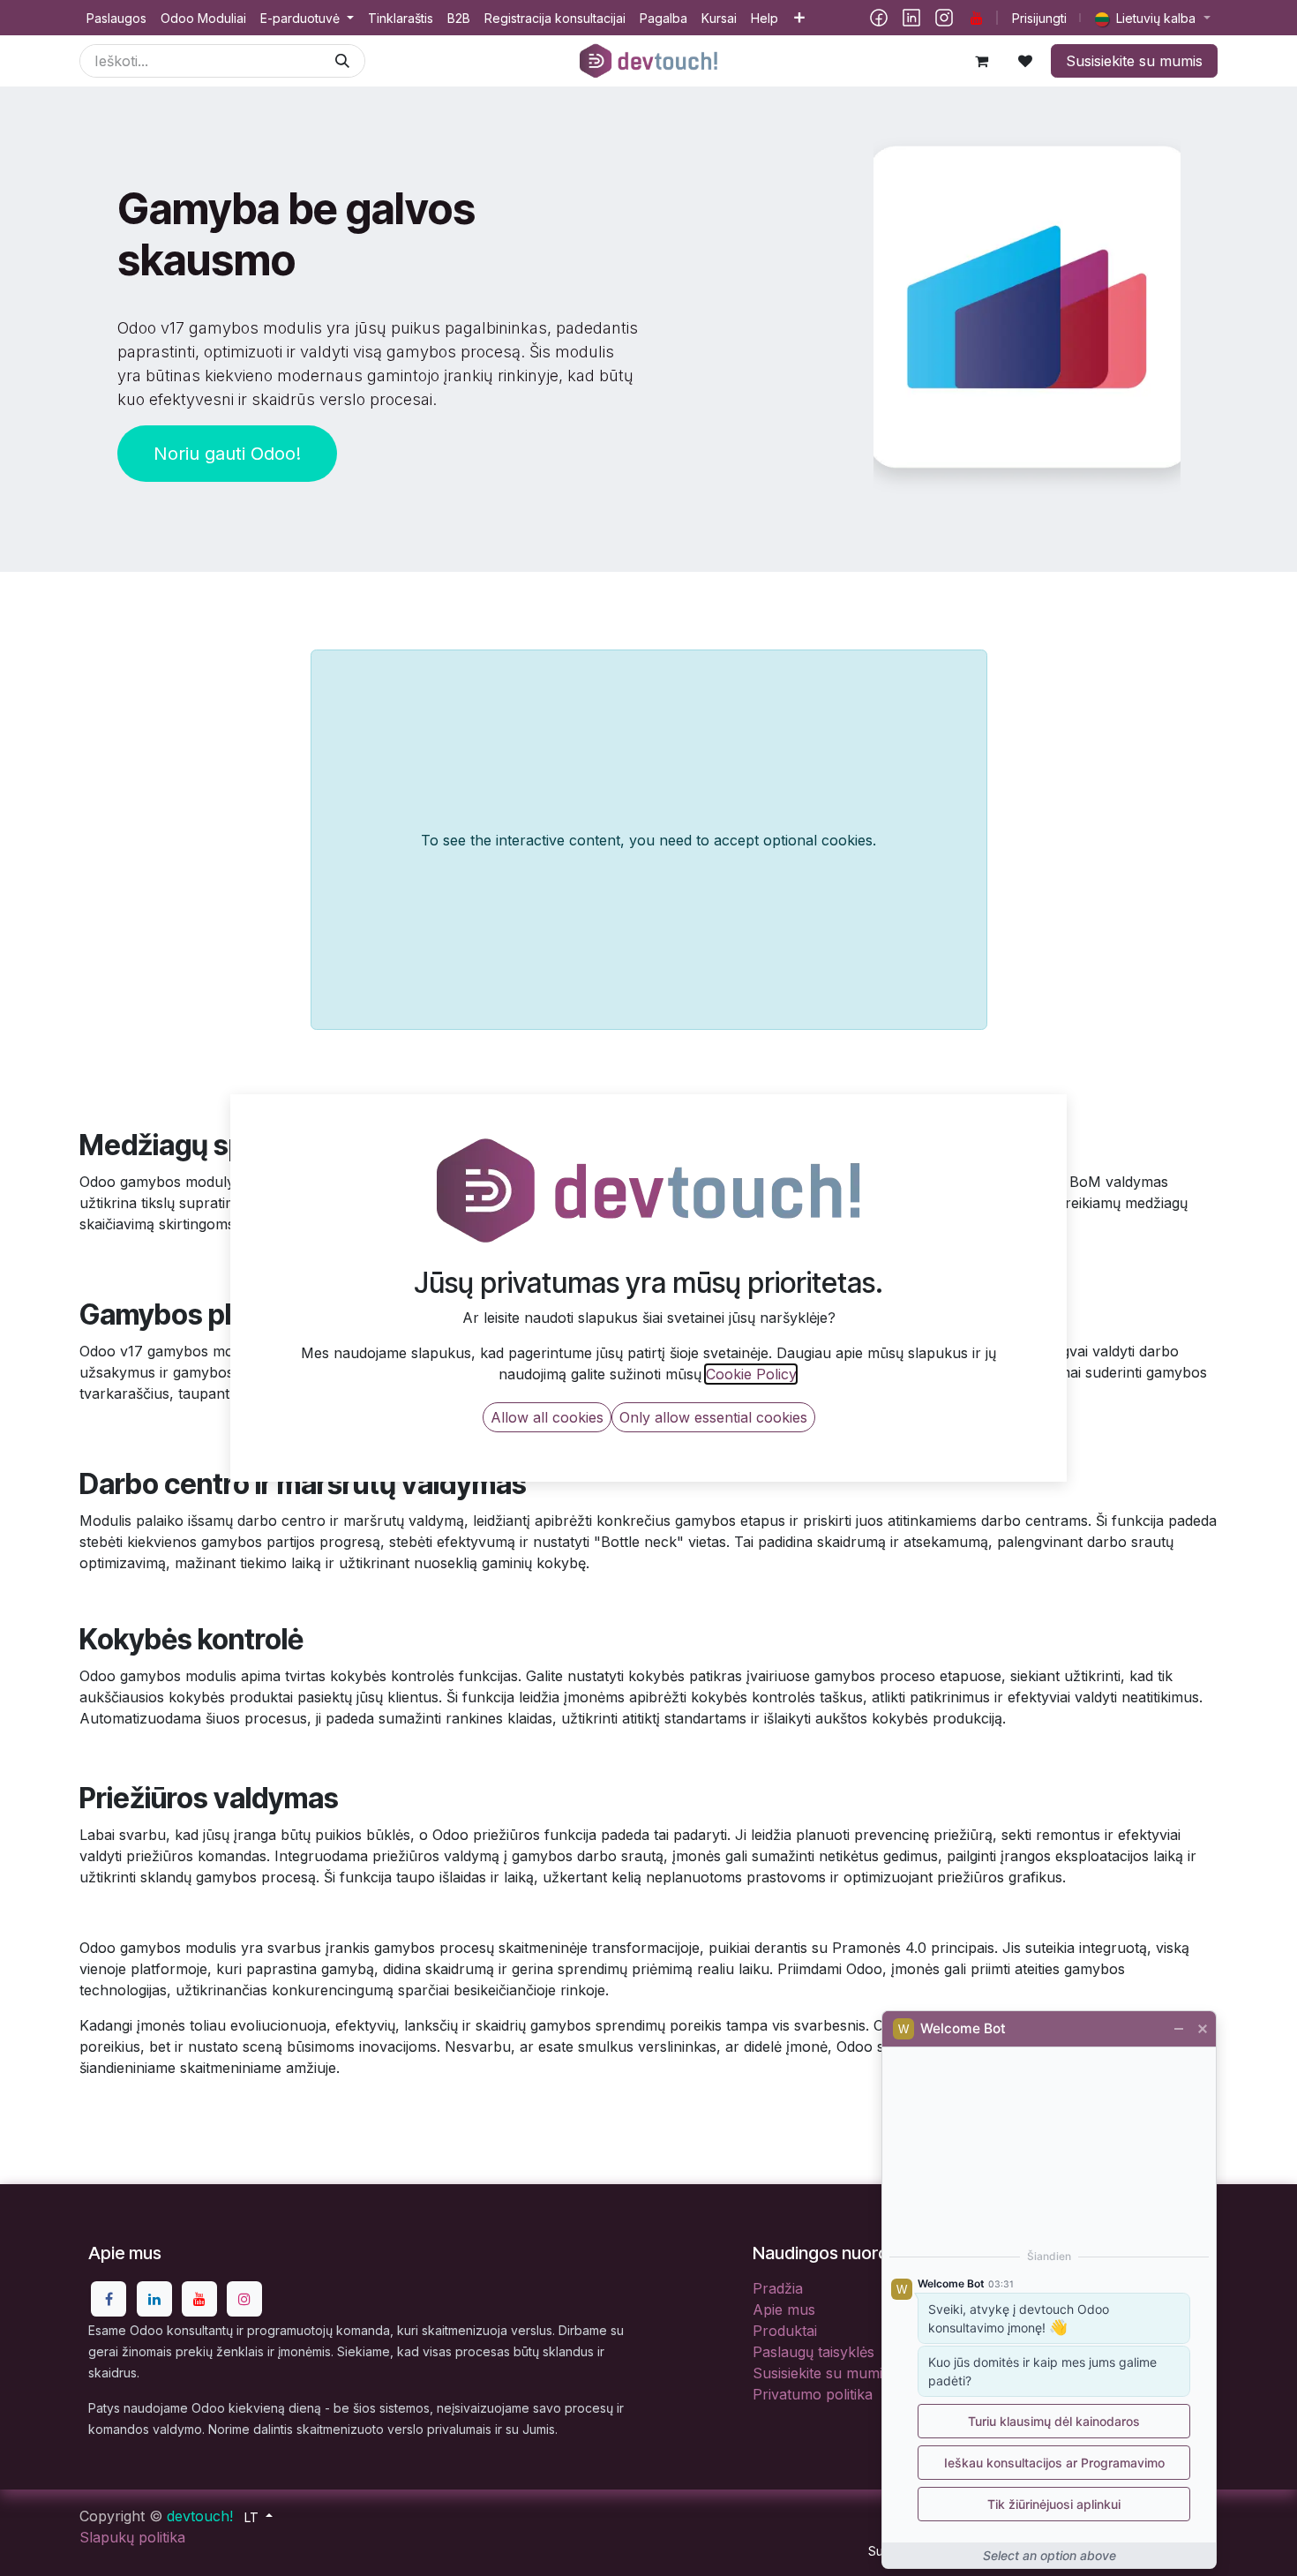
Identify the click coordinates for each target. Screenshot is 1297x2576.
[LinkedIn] (911, 18)
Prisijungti (1039, 18)
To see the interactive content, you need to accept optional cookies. (648, 840)
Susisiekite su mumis (1134, 61)
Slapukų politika (132, 2537)
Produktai (785, 2331)
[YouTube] (977, 18)
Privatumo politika (813, 2394)
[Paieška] (342, 61)
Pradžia (778, 2288)
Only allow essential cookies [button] (713, 1417)
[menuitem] (116, 18)
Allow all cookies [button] (547, 1417)
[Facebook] (879, 18)
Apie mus (784, 2309)
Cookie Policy (751, 1374)
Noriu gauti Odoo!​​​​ (227, 454)
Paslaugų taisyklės (813, 2352)
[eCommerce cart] (981, 61)
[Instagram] (944, 18)
